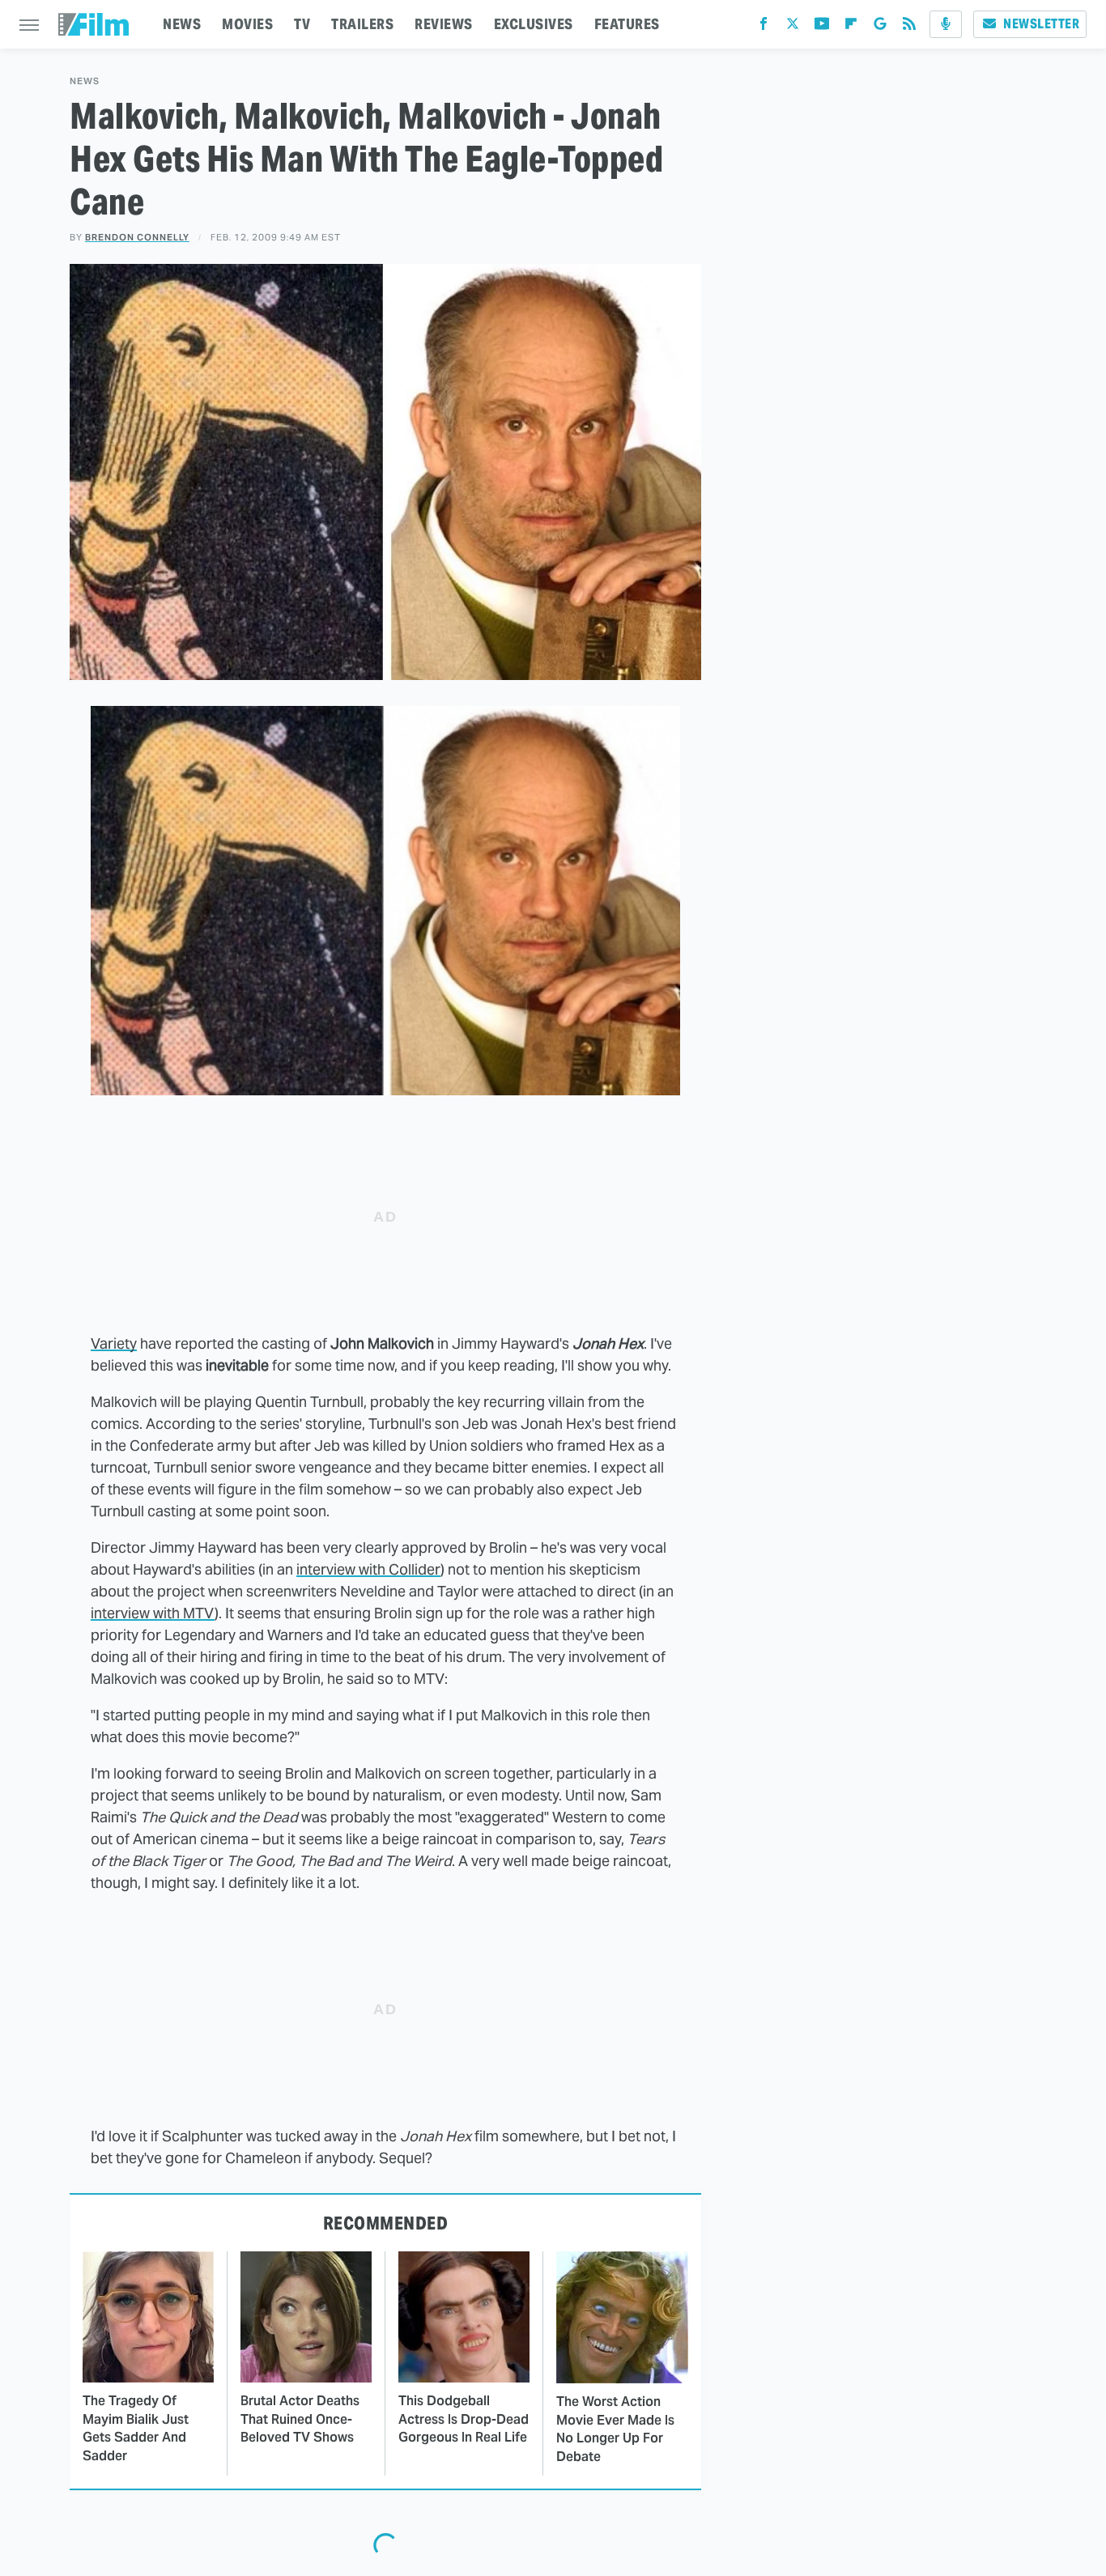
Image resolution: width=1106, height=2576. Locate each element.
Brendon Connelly (137, 237)
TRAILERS (362, 24)
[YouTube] (822, 27)
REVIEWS (444, 24)
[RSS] (909, 27)
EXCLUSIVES (534, 24)
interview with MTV (153, 1613)
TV (302, 24)
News (85, 81)
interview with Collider (368, 1569)
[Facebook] (764, 27)
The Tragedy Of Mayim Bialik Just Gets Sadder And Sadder (136, 2428)
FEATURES (627, 24)
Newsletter (1041, 24)
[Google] (880, 27)
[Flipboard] (851, 27)
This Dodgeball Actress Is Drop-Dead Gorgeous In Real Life (464, 2419)
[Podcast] (946, 24)
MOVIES (247, 24)
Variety (114, 1343)
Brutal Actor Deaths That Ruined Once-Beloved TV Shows (300, 2419)
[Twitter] (793, 27)
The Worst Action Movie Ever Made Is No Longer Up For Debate (615, 2429)
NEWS (182, 24)
